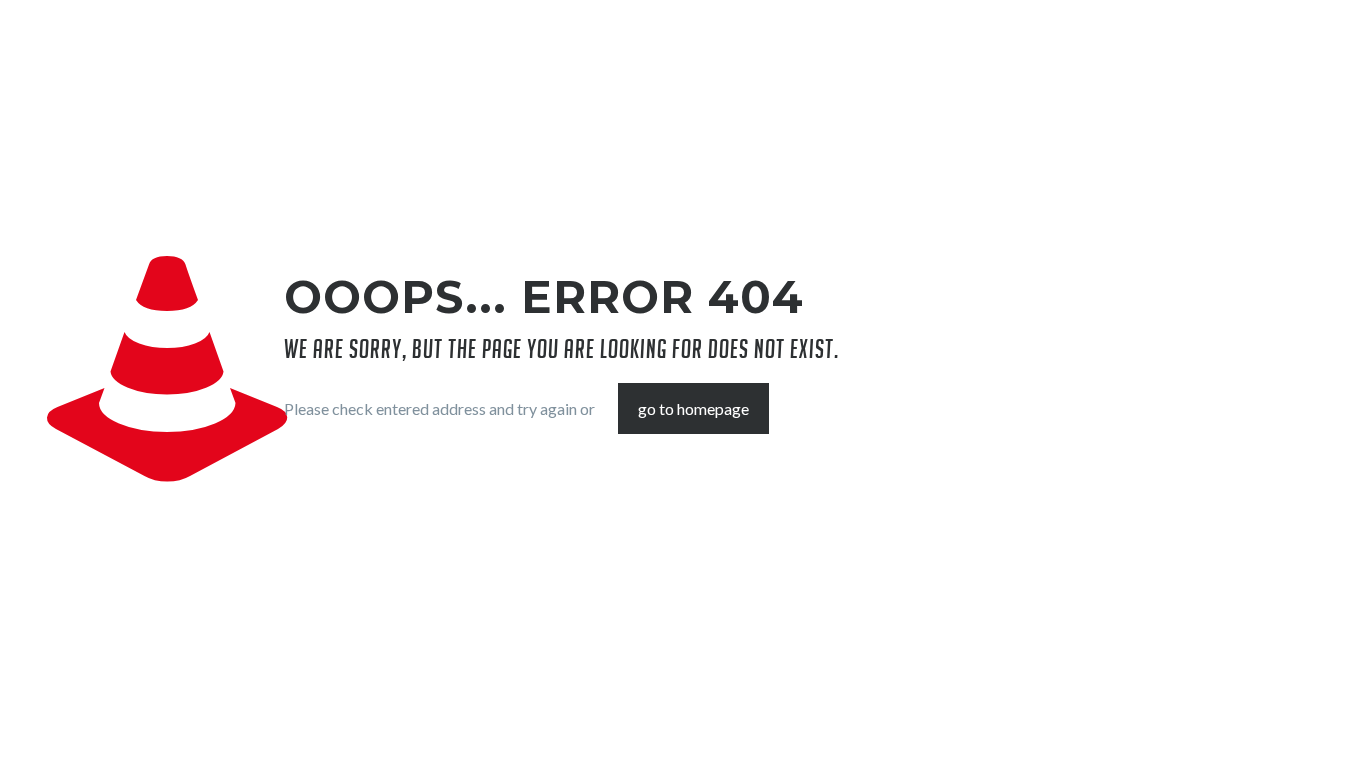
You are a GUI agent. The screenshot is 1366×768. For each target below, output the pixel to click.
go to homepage (693, 408)
